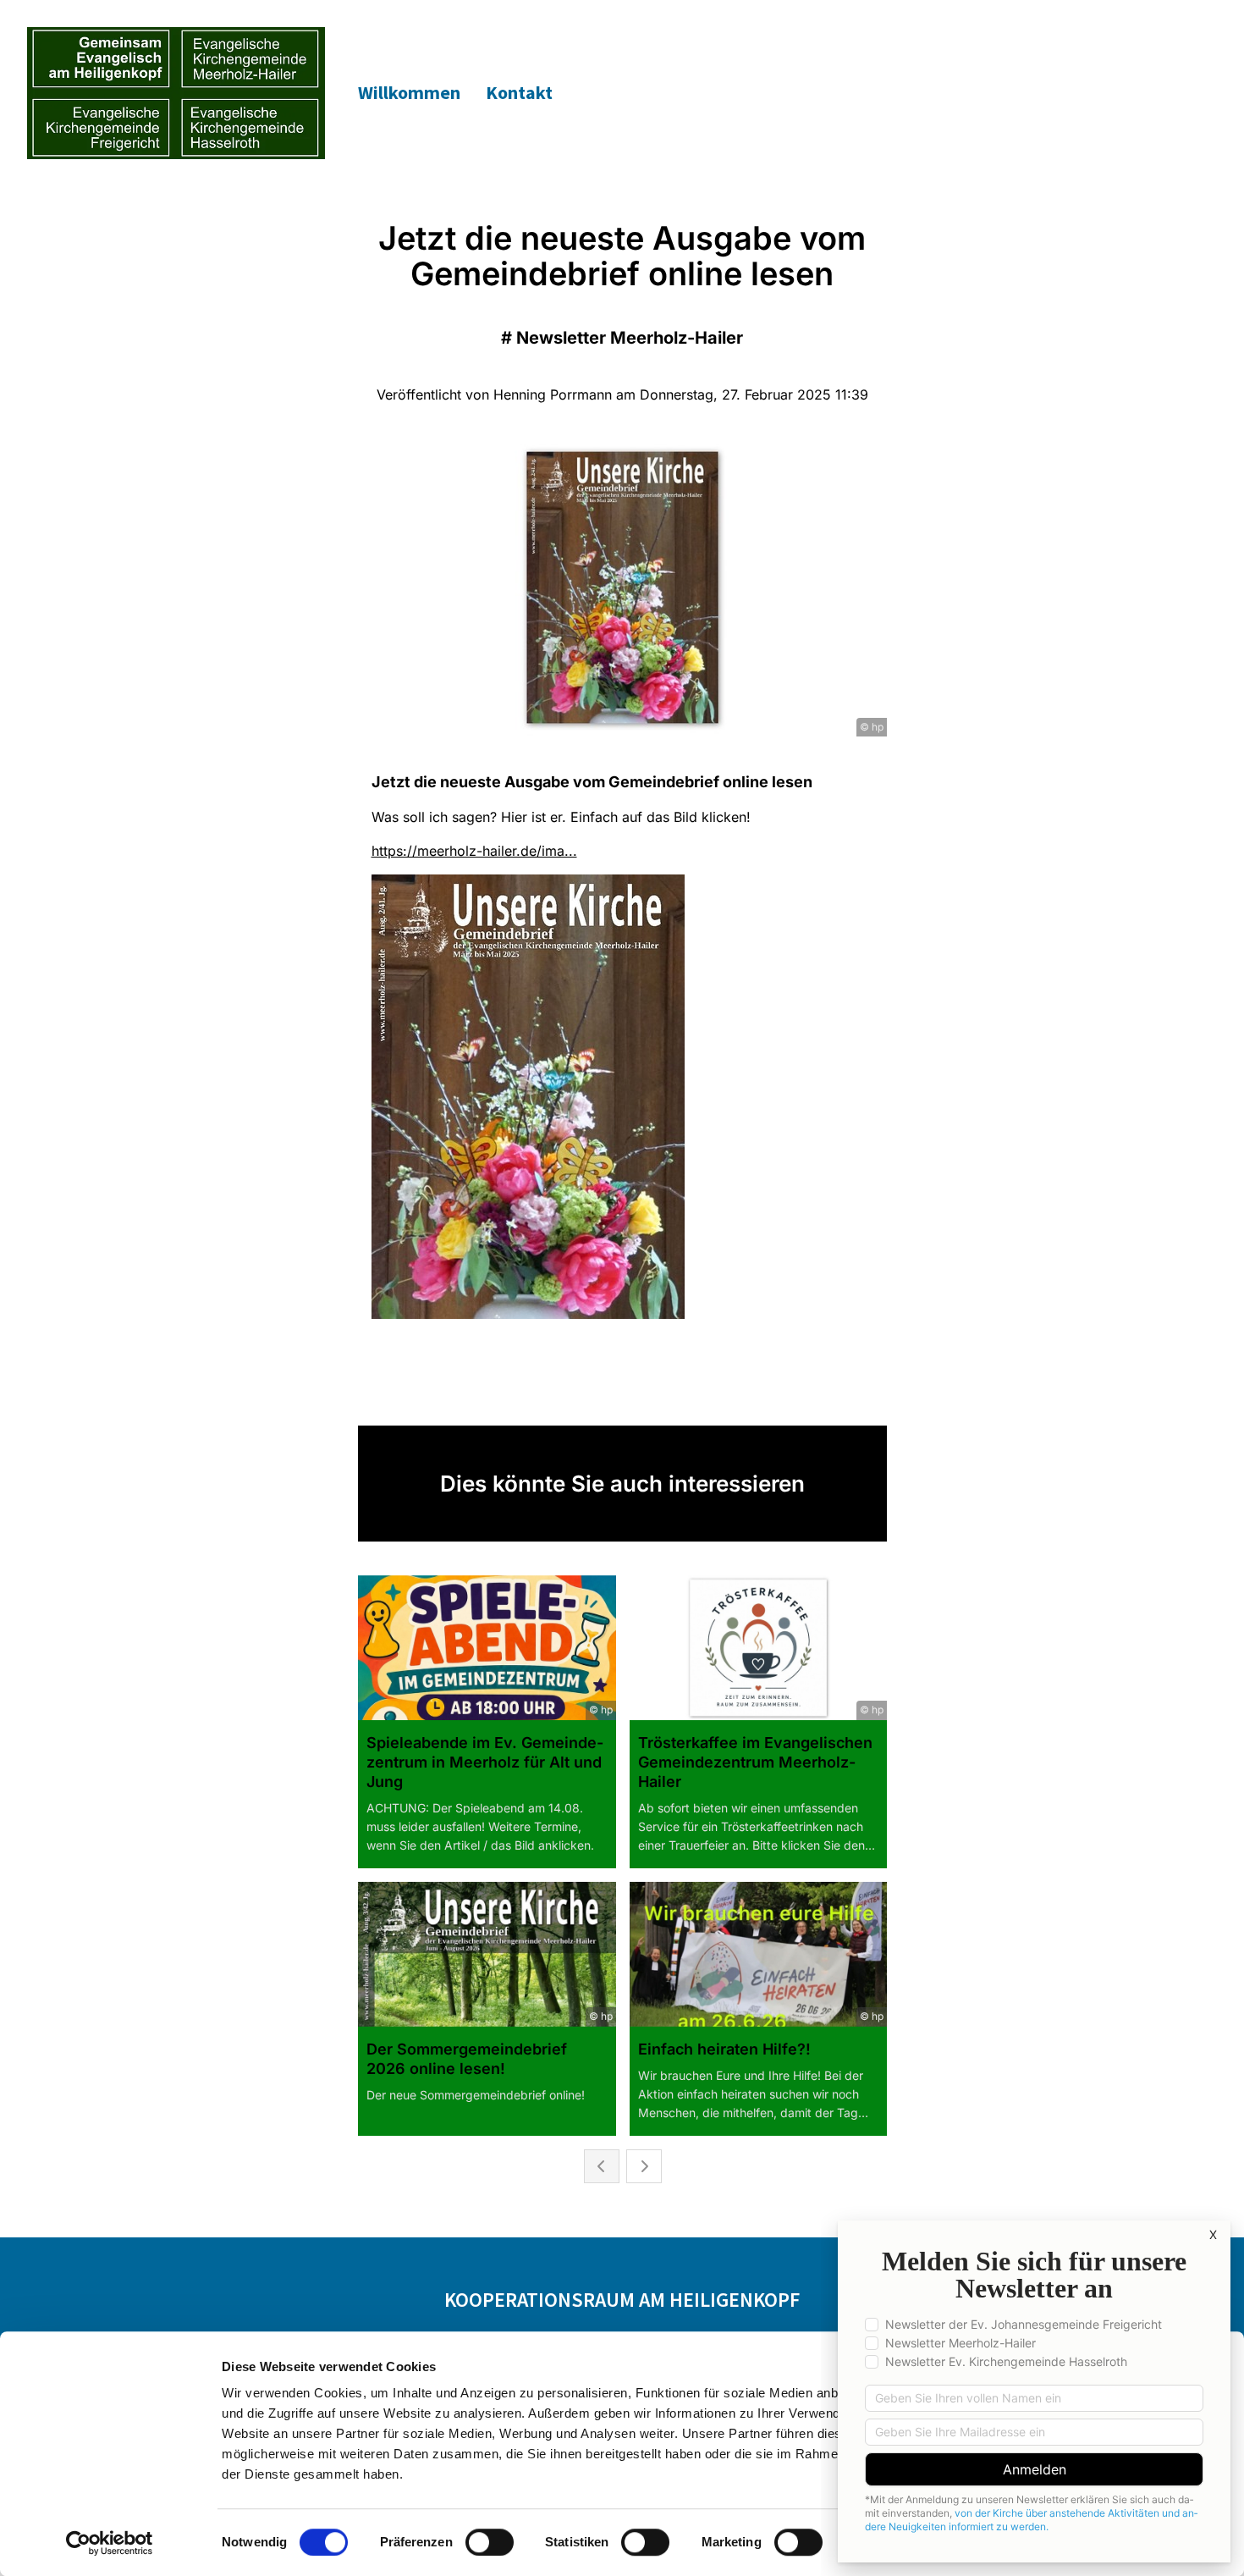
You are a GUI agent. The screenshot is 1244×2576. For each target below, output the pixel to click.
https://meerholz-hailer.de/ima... (474, 851)
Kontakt (519, 92)
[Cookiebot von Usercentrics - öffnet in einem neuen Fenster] (110, 2543)
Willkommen (409, 92)
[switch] (490, 2542)
